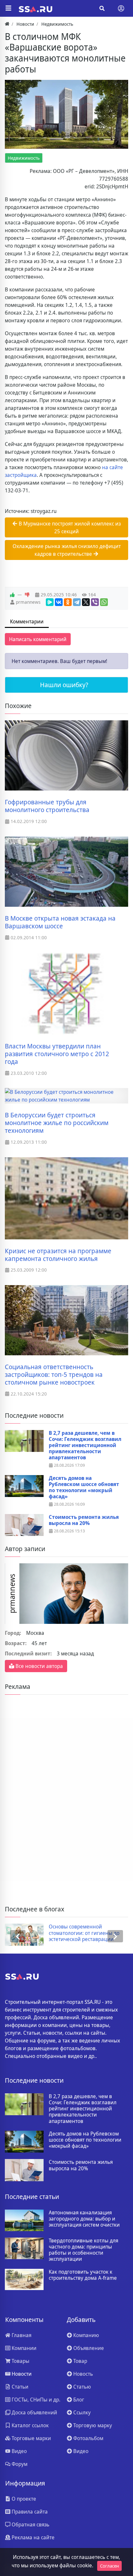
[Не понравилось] (27, 595)
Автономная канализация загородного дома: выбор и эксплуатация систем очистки (84, 2219)
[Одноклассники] (68, 602)
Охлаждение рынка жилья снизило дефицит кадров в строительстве (67, 550)
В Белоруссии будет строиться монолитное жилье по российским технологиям (57, 1123)
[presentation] (18, 1936)
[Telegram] (77, 602)
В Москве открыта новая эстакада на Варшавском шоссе (60, 922)
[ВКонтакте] (59, 602)
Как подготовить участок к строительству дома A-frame (83, 2275)
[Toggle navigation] (121, 8)
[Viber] (95, 602)
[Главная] (7, 24)
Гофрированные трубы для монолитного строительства (47, 806)
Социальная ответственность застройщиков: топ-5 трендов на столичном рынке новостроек (54, 1375)
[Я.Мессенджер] (50, 602)
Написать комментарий (38, 639)
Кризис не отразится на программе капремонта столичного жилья (58, 1255)
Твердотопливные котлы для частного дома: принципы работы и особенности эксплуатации (83, 2250)
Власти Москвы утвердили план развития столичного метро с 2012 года (57, 1054)
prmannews (28, 602)
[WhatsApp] (104, 602)
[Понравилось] (12, 595)
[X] (86, 602)
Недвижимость (24, 158)
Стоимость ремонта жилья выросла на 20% (84, 1520)
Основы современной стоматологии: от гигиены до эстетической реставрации (84, 1933)
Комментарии (27, 621)
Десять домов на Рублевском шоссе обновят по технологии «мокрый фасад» (84, 1487)
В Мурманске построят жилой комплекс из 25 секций (69, 527)
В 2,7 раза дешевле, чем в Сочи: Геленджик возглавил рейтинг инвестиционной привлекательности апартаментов (85, 1445)
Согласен (109, 2566)
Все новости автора (39, 1666)
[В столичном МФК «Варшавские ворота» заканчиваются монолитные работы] (66, 114)
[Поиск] (102, 8)
